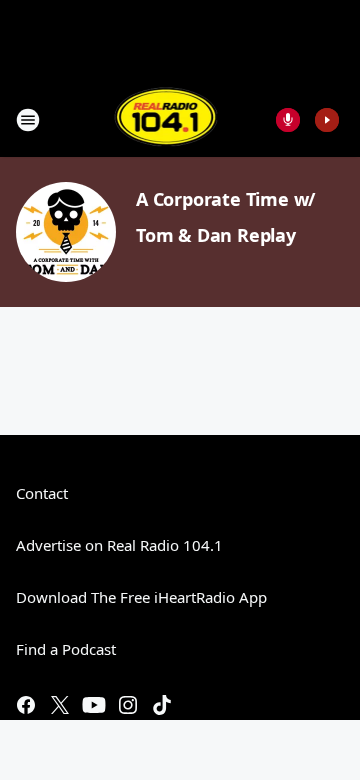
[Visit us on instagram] (128, 705)
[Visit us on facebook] (26, 705)
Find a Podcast (66, 649)
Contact (42, 493)
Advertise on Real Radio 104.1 (119, 545)
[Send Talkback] (288, 120)
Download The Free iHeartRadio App (141, 597)
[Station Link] (166, 119)
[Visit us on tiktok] (162, 705)
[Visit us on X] (60, 705)
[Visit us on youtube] (94, 705)
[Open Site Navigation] (28, 120)
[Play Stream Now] (327, 120)
